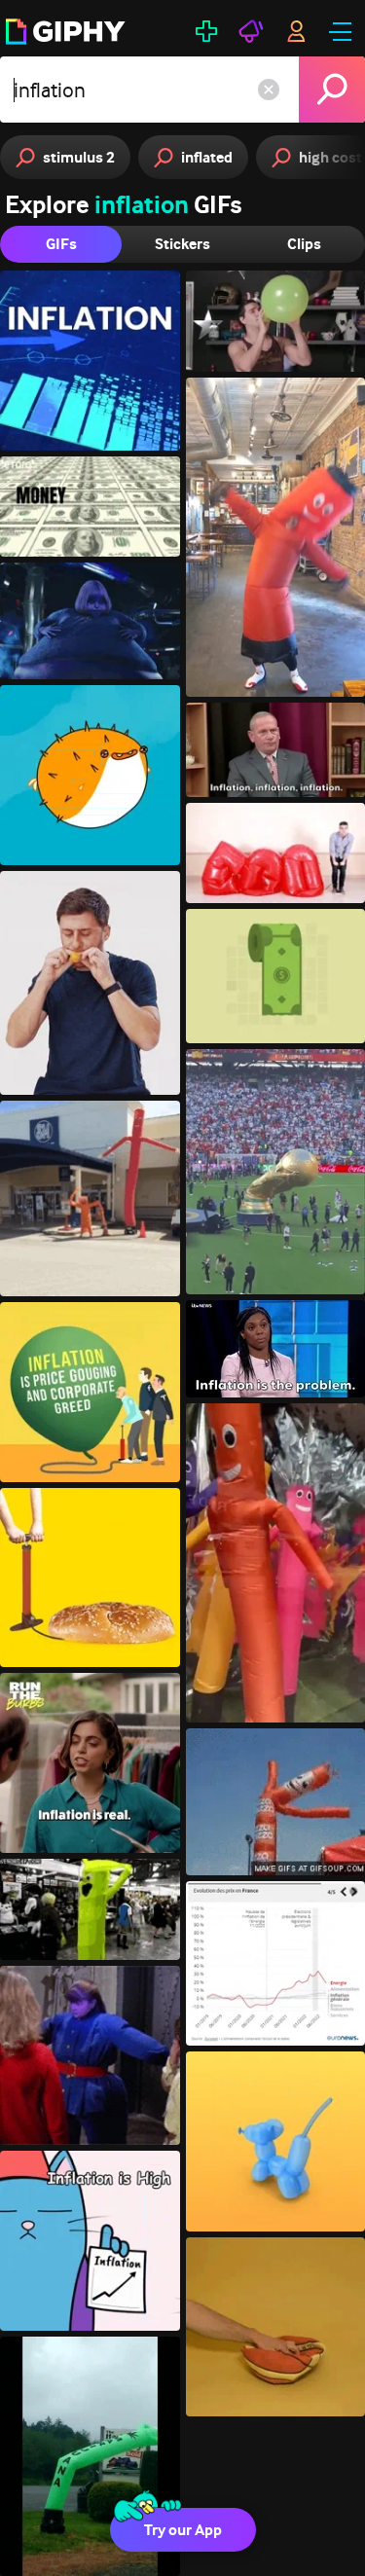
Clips (304, 244)
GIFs (61, 244)
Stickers (182, 244)
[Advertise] (251, 31)
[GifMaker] (206, 31)
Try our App (183, 2530)
